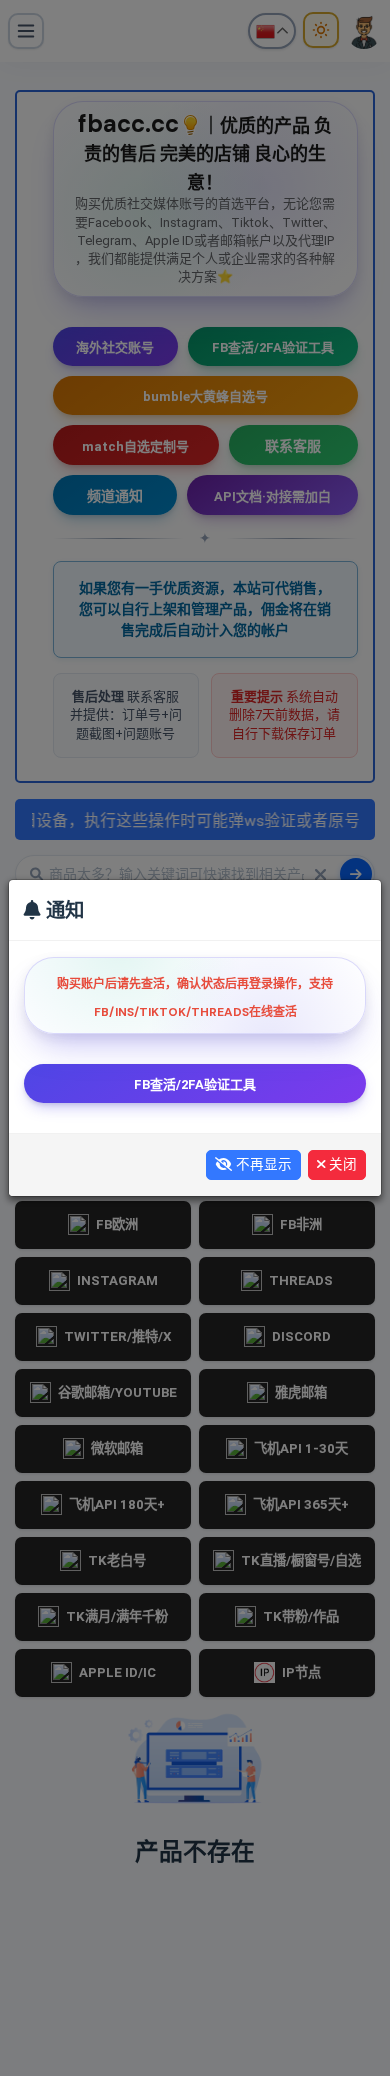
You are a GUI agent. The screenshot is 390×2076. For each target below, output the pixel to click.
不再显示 (262, 1164)
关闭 (341, 1164)
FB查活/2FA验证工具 (195, 1084)
